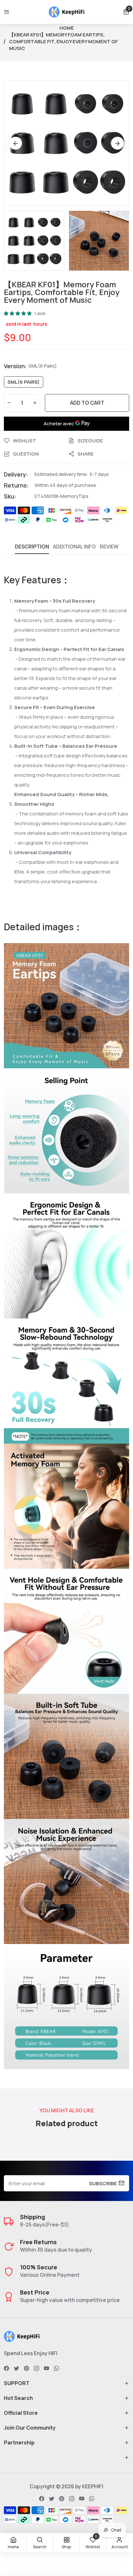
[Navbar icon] (7, 12)
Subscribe (103, 2183)
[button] (126, 12)
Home (67, 28)
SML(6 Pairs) (24, 382)
